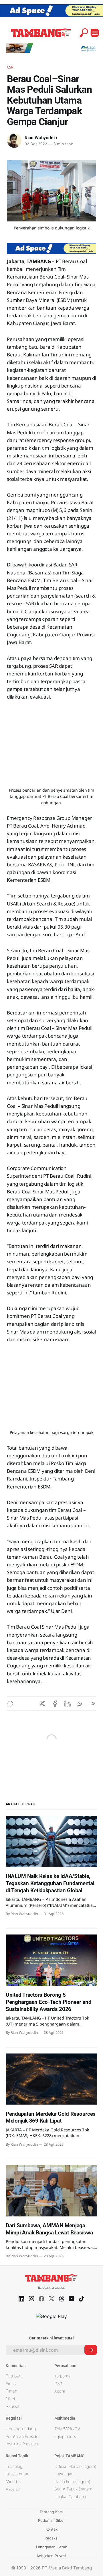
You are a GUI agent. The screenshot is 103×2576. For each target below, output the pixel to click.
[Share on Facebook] (55, 1704)
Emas (11, 2384)
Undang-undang (21, 2429)
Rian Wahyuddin (41, 138)
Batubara (14, 2376)
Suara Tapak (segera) (74, 2489)
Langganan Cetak (51, 2547)
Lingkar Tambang (70, 2497)
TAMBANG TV (67, 2429)
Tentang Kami (51, 2512)
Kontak (51, 2529)
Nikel (10, 2399)
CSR (10, 67)
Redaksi (51, 2538)
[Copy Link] (93, 1704)
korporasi (63, 2376)
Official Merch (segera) (75, 2466)
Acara (60, 2391)
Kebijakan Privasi (51, 2556)
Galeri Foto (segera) (72, 2481)
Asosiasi (13, 2489)
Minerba (13, 2481)
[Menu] (95, 33)
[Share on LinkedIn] (68, 1704)
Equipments (65, 2436)
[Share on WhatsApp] (80, 1704)
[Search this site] (84, 33)
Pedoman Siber (51, 2520)
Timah (11, 2391)
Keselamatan (18, 2474)
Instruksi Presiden (22, 2444)
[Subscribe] (91, 2350)
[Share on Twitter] (42, 1704)
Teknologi (14, 2466)
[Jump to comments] (10, 1704)
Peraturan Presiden (23, 2436)
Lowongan (64, 2474)
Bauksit (12, 2406)
